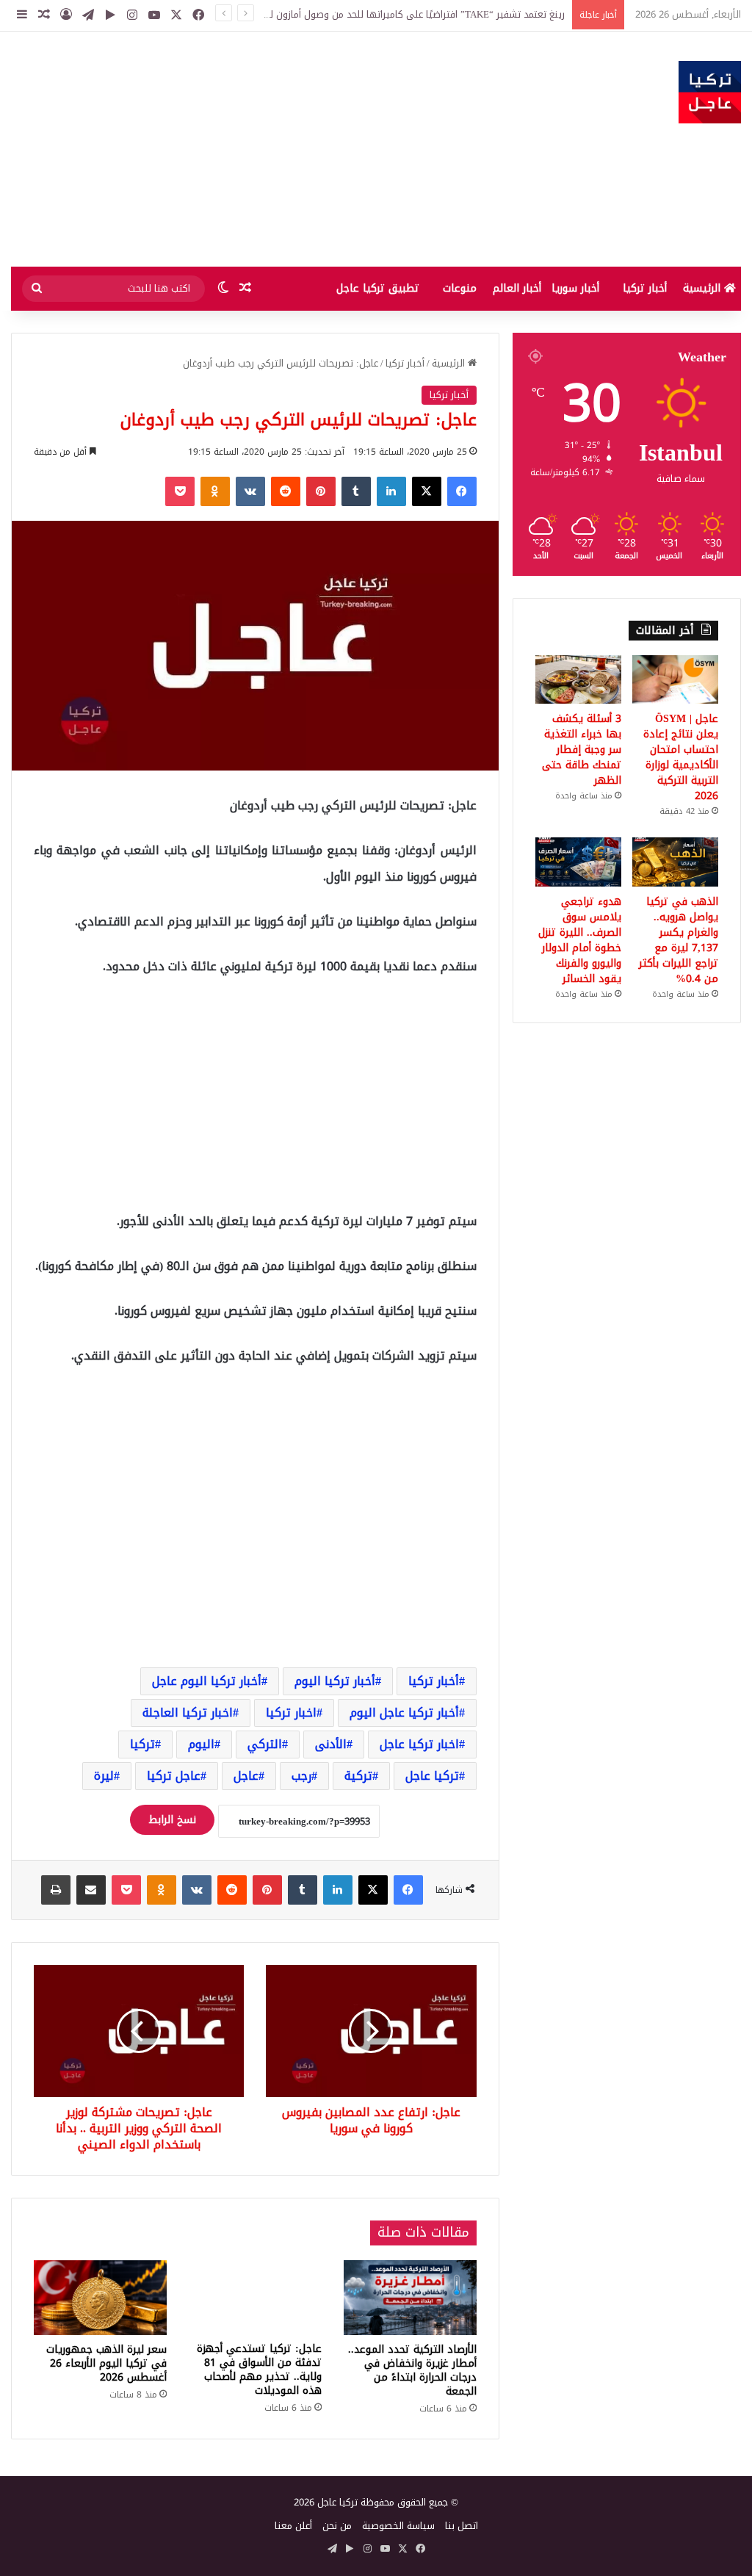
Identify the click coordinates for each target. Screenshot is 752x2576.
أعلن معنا (293, 2526)
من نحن (337, 2526)
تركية (358, 1776)
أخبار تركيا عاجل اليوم (404, 1713)
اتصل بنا (462, 2526)
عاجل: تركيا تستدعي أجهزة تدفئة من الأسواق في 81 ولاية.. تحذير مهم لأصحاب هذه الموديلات (259, 2370)
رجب (301, 1776)
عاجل (246, 1776)
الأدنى (331, 1744)
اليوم (201, 1744)
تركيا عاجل (432, 1776)
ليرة (104, 1776)
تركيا (142, 1744)
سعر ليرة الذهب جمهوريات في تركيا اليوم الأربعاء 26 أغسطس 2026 (106, 2363)
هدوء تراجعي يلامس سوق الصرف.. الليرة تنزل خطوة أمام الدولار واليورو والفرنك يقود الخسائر (580, 940)
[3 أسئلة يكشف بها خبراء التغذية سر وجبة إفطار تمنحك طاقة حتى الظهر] (578, 679)
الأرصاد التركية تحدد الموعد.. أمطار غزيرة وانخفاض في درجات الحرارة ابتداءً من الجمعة (412, 2370)
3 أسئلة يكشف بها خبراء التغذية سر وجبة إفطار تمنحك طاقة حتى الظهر (582, 750)
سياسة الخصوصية (398, 2526)
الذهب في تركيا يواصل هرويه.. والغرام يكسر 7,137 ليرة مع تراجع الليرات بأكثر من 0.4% (679, 940)
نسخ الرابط (172, 1820)
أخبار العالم (517, 288)
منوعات (460, 288)
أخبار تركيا (645, 288)
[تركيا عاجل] (710, 92)
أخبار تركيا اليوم (335, 1681)
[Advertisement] (251, 149)
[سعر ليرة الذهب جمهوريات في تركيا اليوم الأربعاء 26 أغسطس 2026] (100, 2298)
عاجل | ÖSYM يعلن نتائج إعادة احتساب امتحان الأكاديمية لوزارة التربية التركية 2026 (681, 757)
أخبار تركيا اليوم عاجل (207, 1681)
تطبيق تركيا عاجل (378, 288)
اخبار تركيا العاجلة (188, 1713)
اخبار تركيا (291, 1713)
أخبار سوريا (575, 288)
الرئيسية (704, 288)
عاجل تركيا (174, 1776)
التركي (265, 1744)
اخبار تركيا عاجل (419, 1744)
